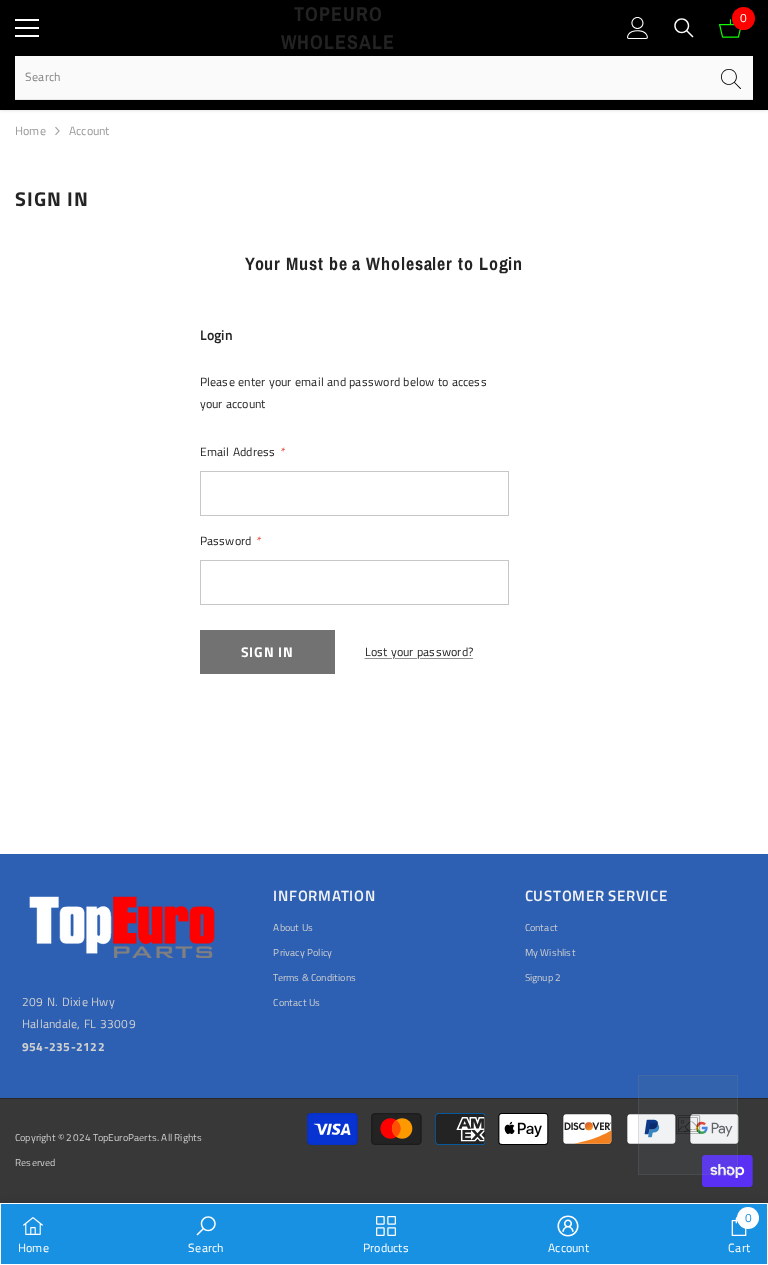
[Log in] (638, 28)
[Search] (684, 28)
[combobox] (361, 77)
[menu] (27, 28)
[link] (205, 1234)
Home (30, 130)
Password (230, 540)
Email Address (242, 451)
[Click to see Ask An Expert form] (688, 1125)
